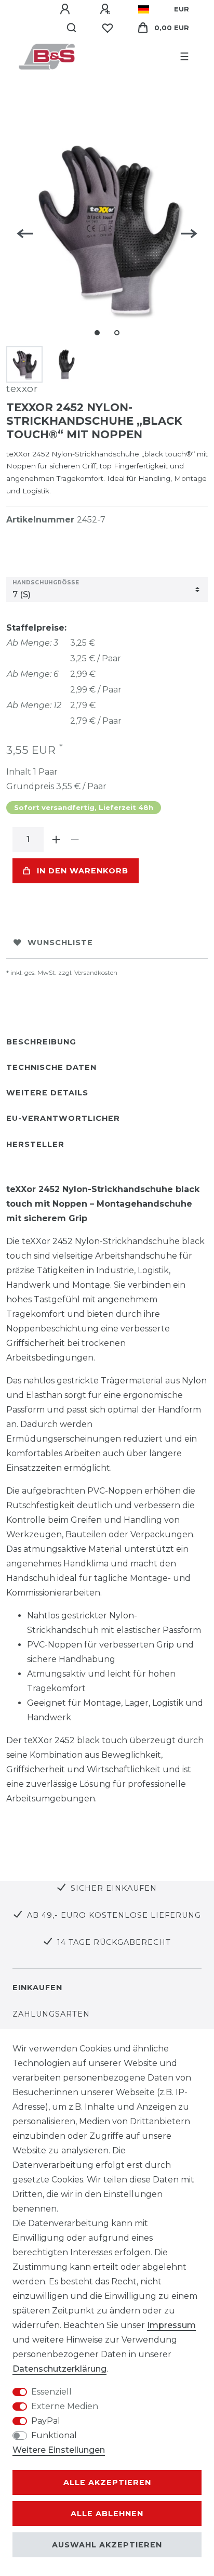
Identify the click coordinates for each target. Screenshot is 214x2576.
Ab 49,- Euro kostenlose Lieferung (114, 1915)
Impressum (171, 2325)
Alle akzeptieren (107, 2482)
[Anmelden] (66, 9)
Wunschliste (60, 943)
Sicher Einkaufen (114, 1888)
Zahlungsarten (51, 2014)
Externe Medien (65, 2406)
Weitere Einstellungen (59, 2450)
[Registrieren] (106, 9)
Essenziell (51, 2392)
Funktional (54, 2435)
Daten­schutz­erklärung (59, 2369)
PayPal (46, 2421)
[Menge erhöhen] (56, 840)
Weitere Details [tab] (47, 1093)
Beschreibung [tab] (41, 1042)
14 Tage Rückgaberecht (114, 1942)
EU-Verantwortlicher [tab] (63, 1118)
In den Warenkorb (83, 871)
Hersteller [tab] (35, 1144)
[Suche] (72, 28)
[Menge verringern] (75, 840)
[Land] (144, 9)
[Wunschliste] (108, 28)
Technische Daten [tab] (51, 1067)
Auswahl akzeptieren (107, 2545)
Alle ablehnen (107, 2514)
